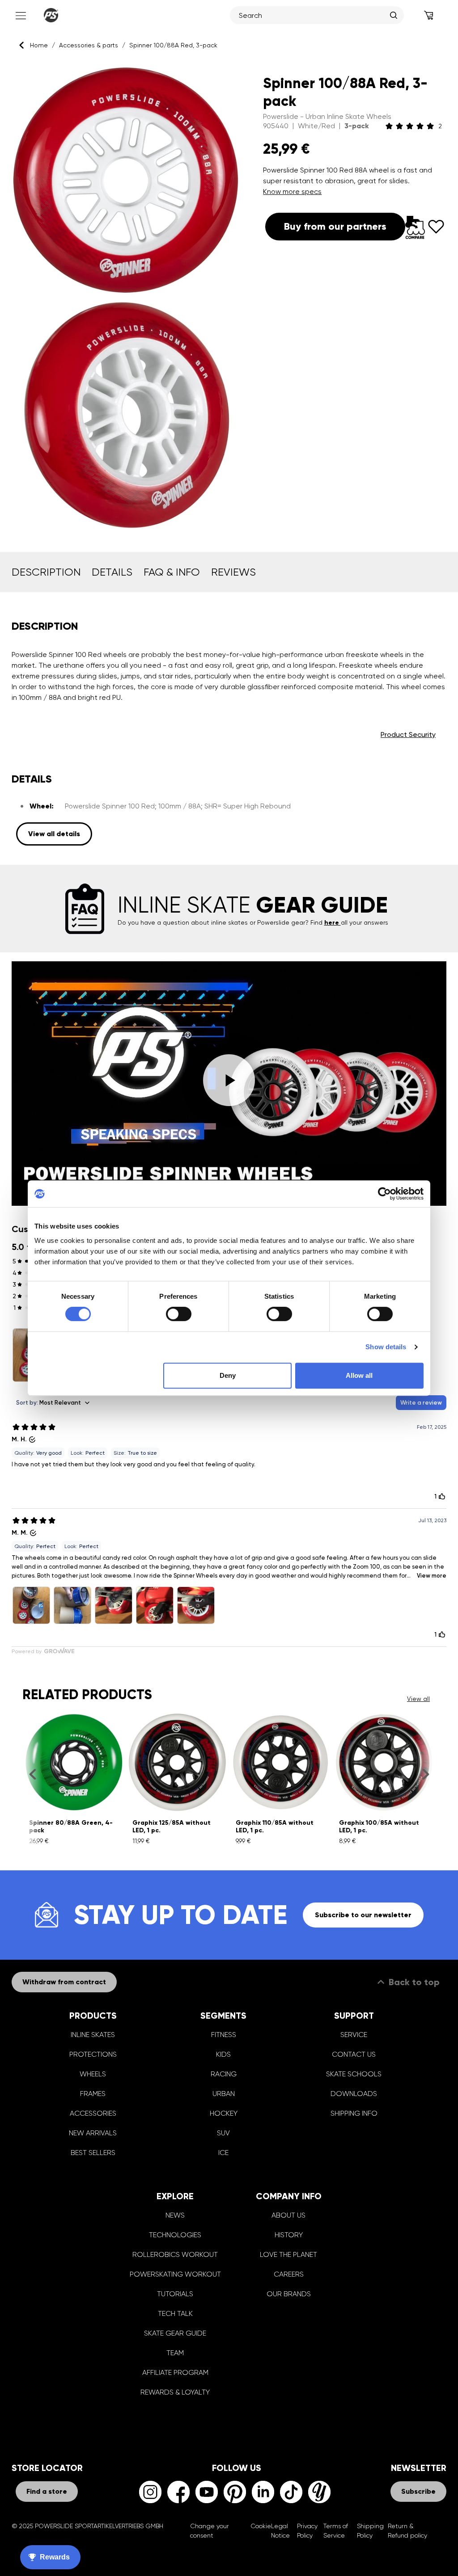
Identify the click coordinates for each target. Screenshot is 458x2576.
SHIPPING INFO (354, 2113)
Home (39, 45)
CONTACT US (354, 2054)
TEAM (175, 2353)
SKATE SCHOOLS (354, 2074)
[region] (126, 297)
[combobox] (312, 15)
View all (418, 1699)
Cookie (261, 2526)
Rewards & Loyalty (175, 2392)
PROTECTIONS (93, 2054)
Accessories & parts (89, 45)
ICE (223, 2153)
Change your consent (210, 2531)
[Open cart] (429, 15)
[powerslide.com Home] (51, 15)
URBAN (224, 2094)
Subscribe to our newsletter (363, 1915)
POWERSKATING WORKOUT (175, 2274)
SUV (223, 2133)
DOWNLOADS (354, 2094)
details (112, 572)
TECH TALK (175, 2313)
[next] (426, 1774)
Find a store (47, 2491)
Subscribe (418, 2491)
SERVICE (354, 2035)
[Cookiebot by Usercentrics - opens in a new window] (384, 1194)
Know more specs (292, 192)
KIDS (223, 2054)
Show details (386, 1347)
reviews (233, 572)
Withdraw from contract (64, 1982)
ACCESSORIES (93, 2113)
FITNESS (224, 2035)
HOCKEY (224, 2113)
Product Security (408, 734)
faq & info (172, 572)
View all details (54, 834)
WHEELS (93, 2074)
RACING (224, 2074)
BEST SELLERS (93, 2153)
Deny (228, 1375)
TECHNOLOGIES (175, 2235)
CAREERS (289, 2274)
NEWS (175, 2215)
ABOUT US (288, 2215)
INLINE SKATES (93, 2035)
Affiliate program (175, 2372)
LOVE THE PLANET (288, 2254)
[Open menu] (20, 15)
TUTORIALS (175, 2294)
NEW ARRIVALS (93, 2133)
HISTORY (289, 2235)
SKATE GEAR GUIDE (175, 2333)
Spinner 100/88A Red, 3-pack (173, 45)
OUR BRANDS (289, 2294)
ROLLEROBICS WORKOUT (175, 2254)
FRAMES (93, 2094)
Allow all (359, 1375)
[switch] (179, 1314)
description (46, 572)
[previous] (32, 1774)
